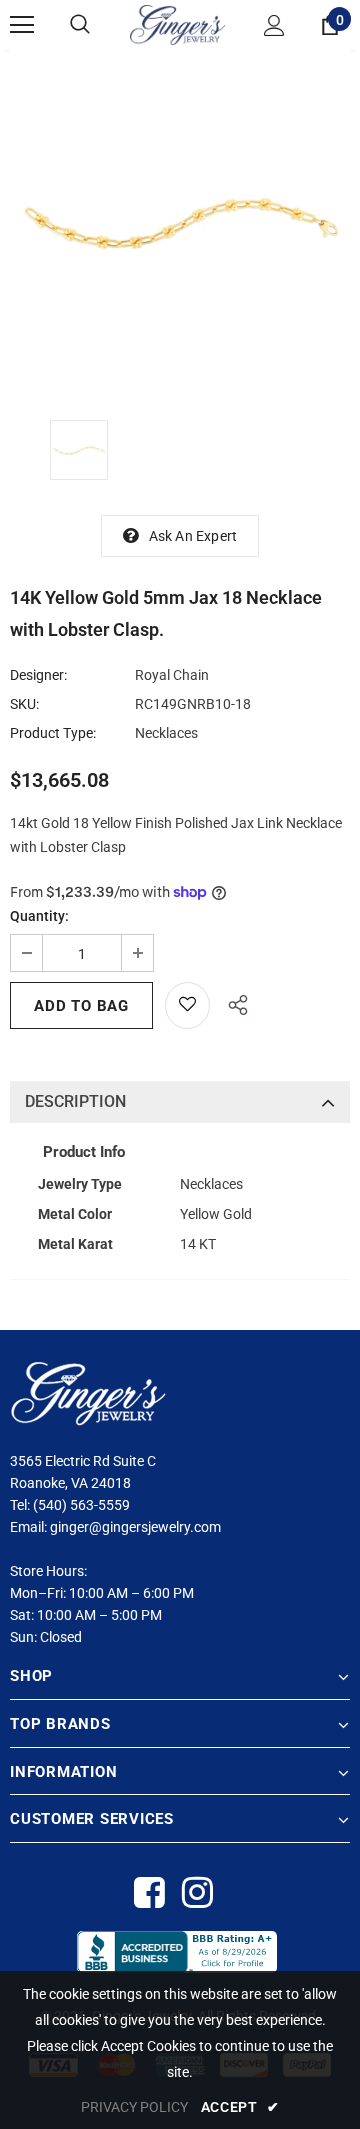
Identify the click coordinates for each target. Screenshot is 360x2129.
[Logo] (177, 24)
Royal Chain (172, 675)
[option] (180, 220)
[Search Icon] (80, 25)
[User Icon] (274, 25)
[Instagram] (196, 1893)
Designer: (38, 675)
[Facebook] (148, 1893)
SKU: (24, 704)
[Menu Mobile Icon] (22, 25)
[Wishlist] (187, 1005)
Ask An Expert (193, 536)
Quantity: (39, 916)
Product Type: (53, 733)
